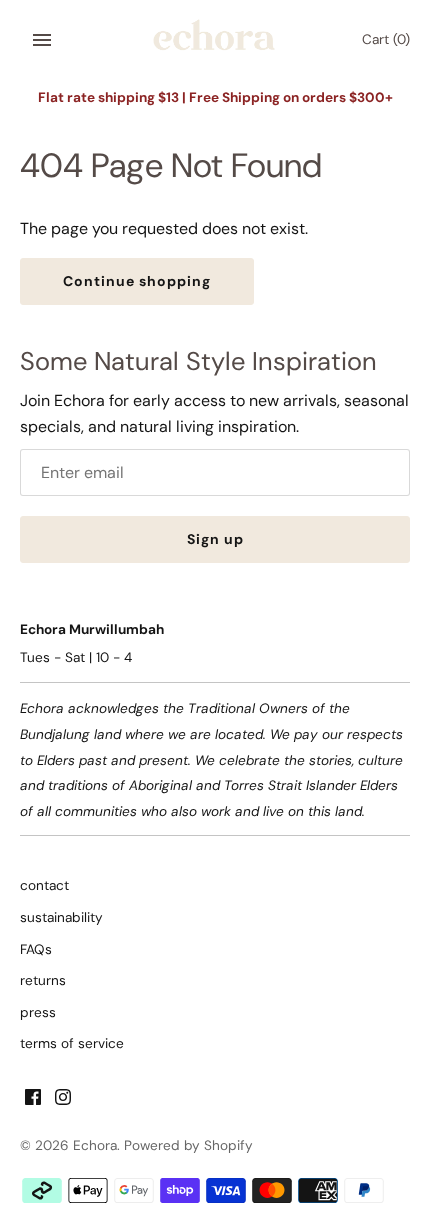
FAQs (36, 949)
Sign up (215, 539)
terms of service (72, 1043)
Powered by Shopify (188, 1145)
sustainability (61, 917)
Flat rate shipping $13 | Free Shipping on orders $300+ (215, 97)
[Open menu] (42, 40)
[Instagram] (63, 1100)
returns (43, 980)
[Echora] (215, 40)
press (38, 1012)
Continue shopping (137, 281)
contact (44, 885)
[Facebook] (33, 1100)
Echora (95, 1145)
